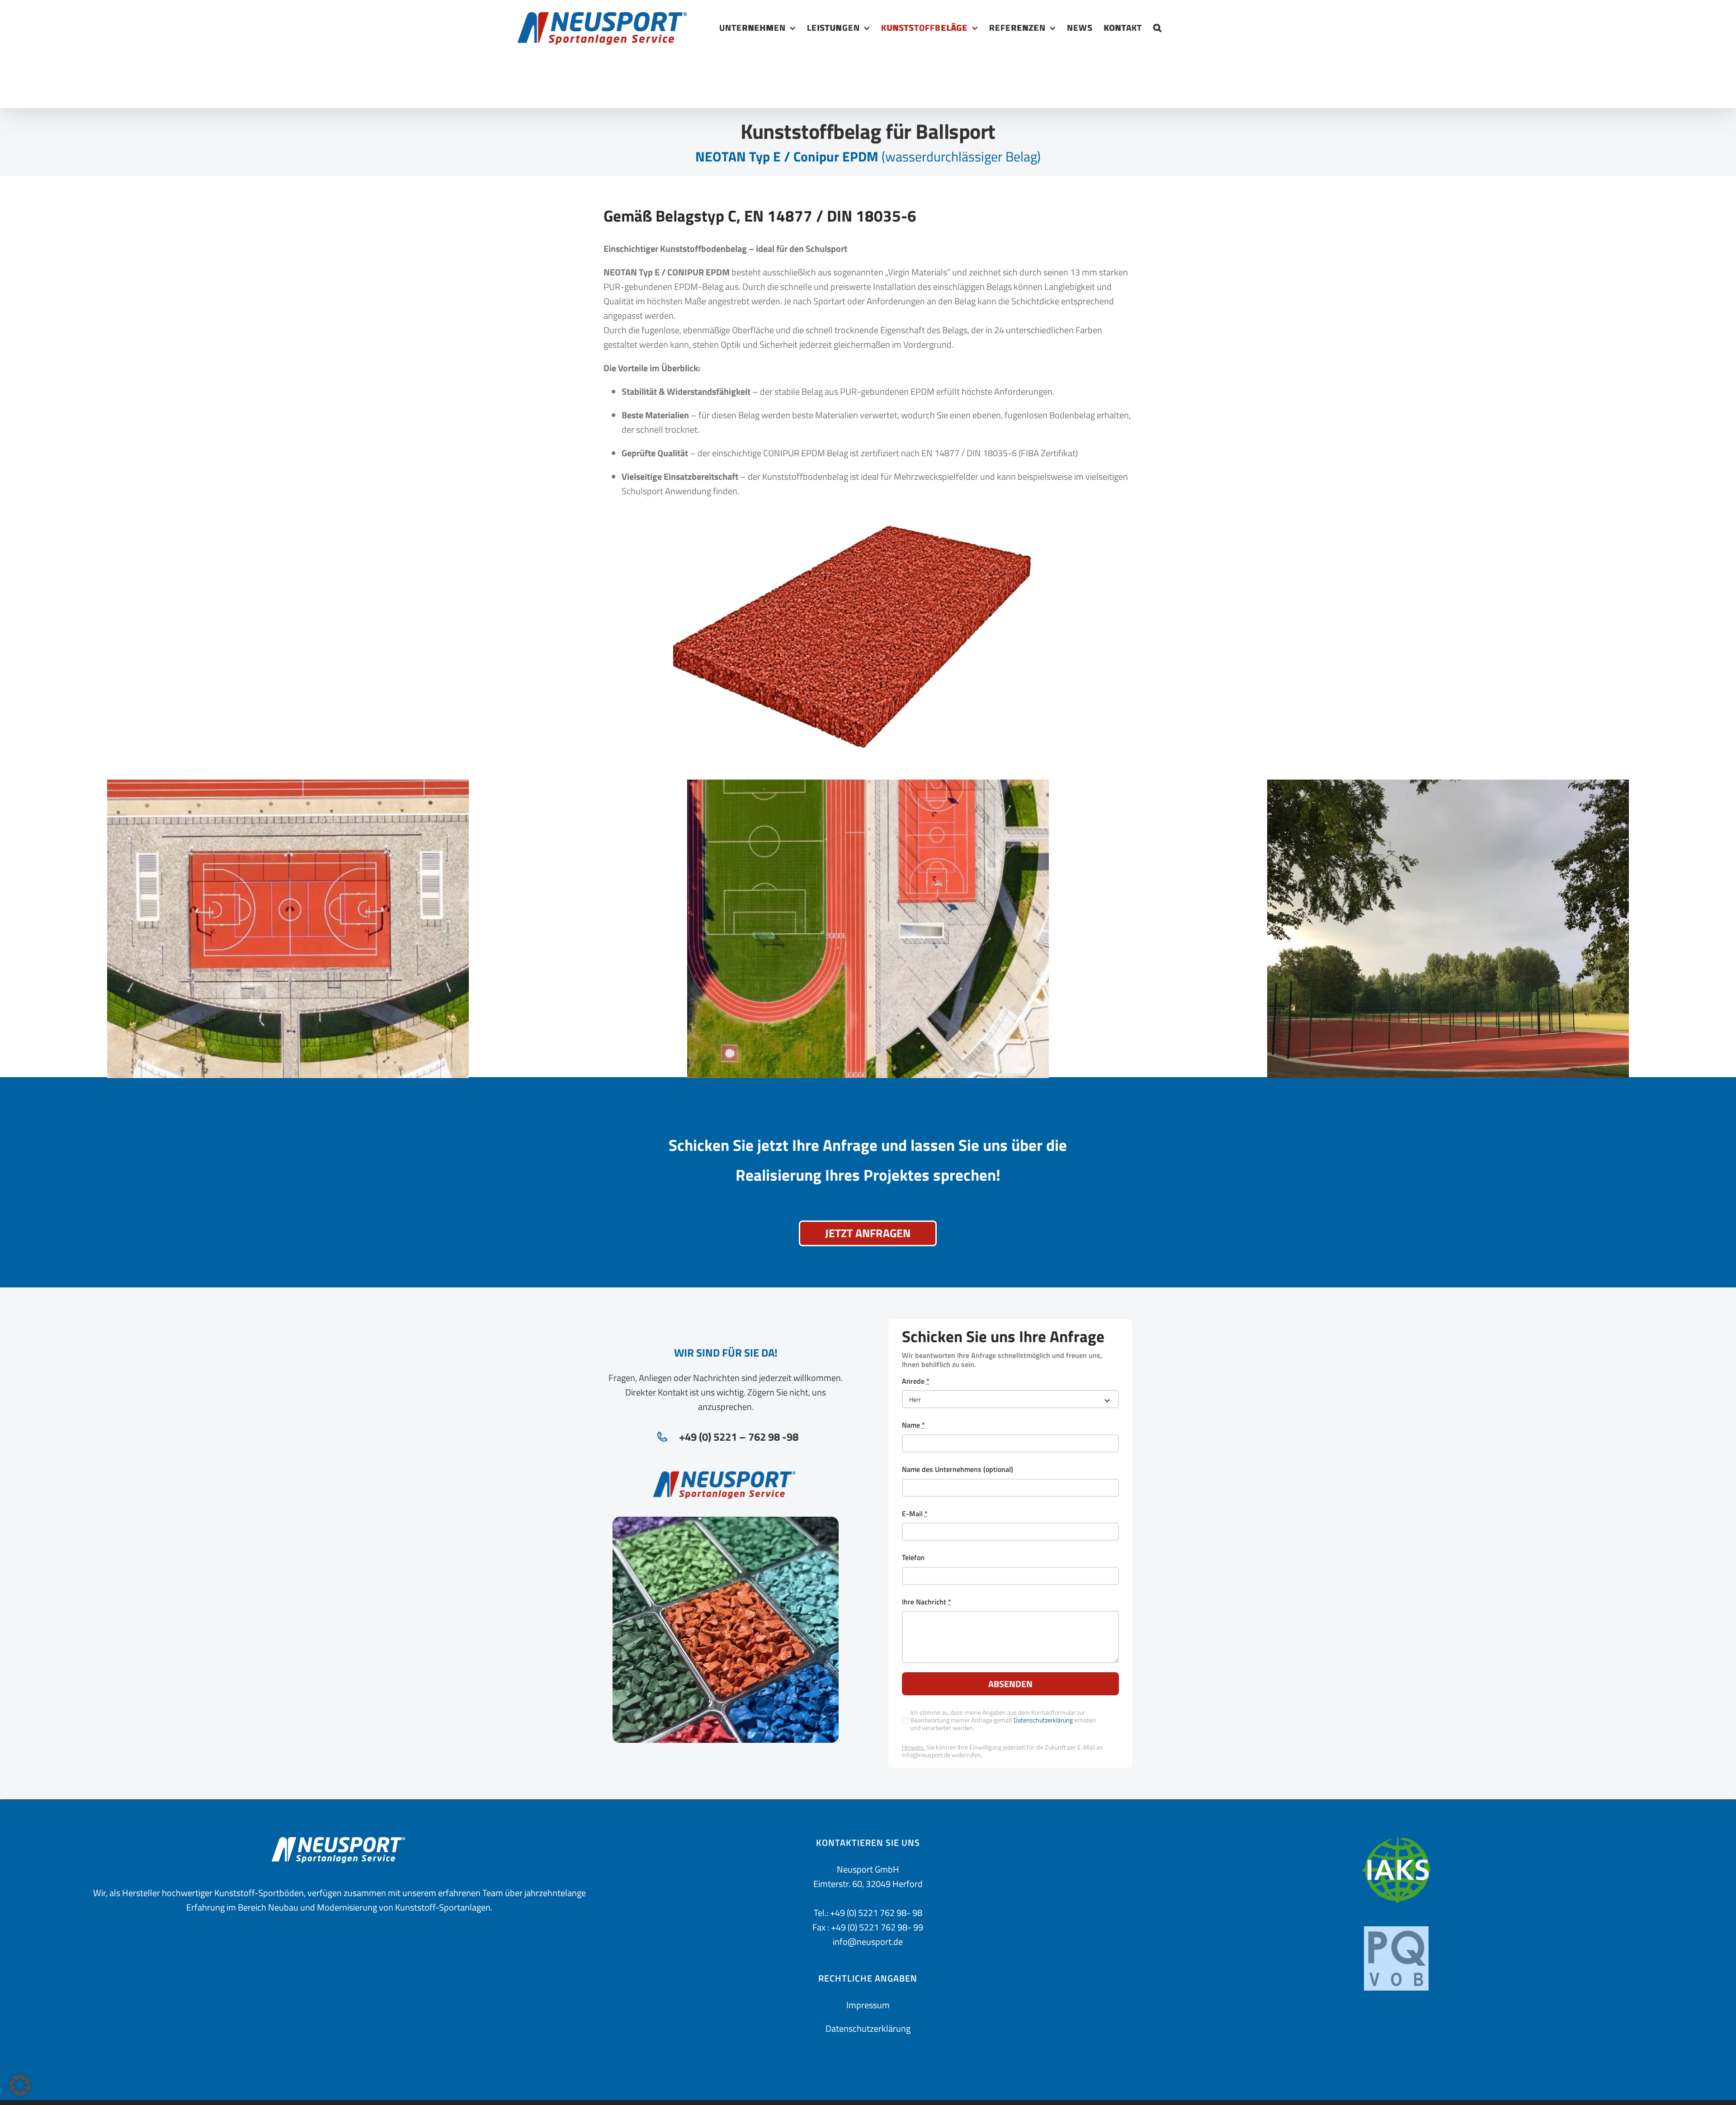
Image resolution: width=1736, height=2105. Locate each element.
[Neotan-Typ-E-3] (1448, 787)
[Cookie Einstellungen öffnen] (20, 2093)
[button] (1158, 27)
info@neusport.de (868, 1942)
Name (913, 1425)
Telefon (913, 1558)
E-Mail (915, 1514)
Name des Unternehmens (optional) (958, 1469)
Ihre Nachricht (927, 1602)
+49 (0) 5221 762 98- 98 (876, 1913)
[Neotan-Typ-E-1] (288, 787)
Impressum (868, 2005)
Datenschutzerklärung (1043, 1720)
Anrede (916, 1381)
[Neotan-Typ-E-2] (868, 787)
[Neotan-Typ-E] (852, 530)
